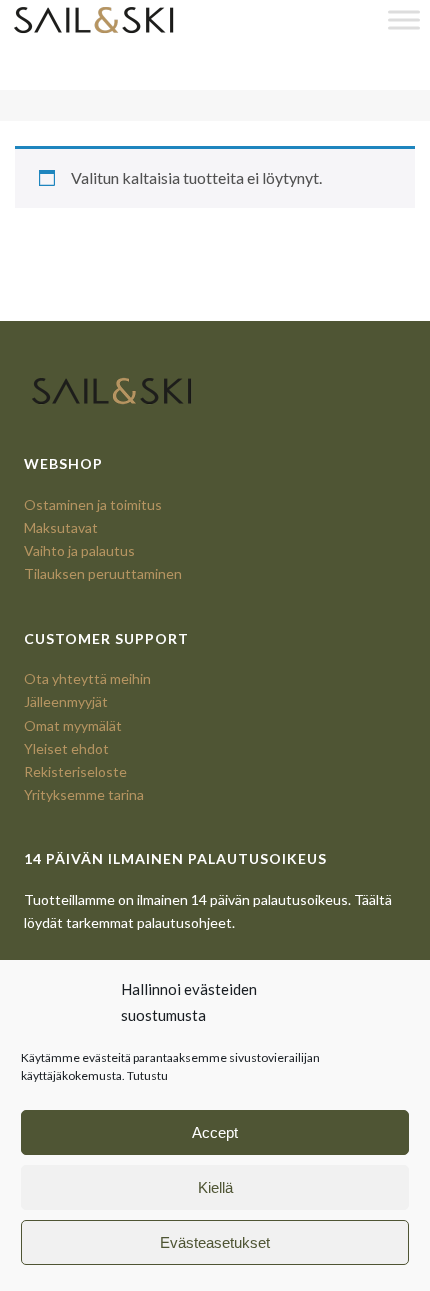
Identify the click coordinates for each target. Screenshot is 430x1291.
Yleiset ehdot (66, 748)
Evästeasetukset (215, 1242)
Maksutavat (61, 527)
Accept (215, 1132)
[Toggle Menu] (404, 19)
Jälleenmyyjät (66, 701)
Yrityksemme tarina (84, 794)
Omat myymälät (73, 725)
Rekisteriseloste (75, 771)
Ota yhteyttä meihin (87, 678)
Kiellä (215, 1187)
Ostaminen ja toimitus (93, 504)
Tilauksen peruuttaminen (103, 573)
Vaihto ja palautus (79, 550)
